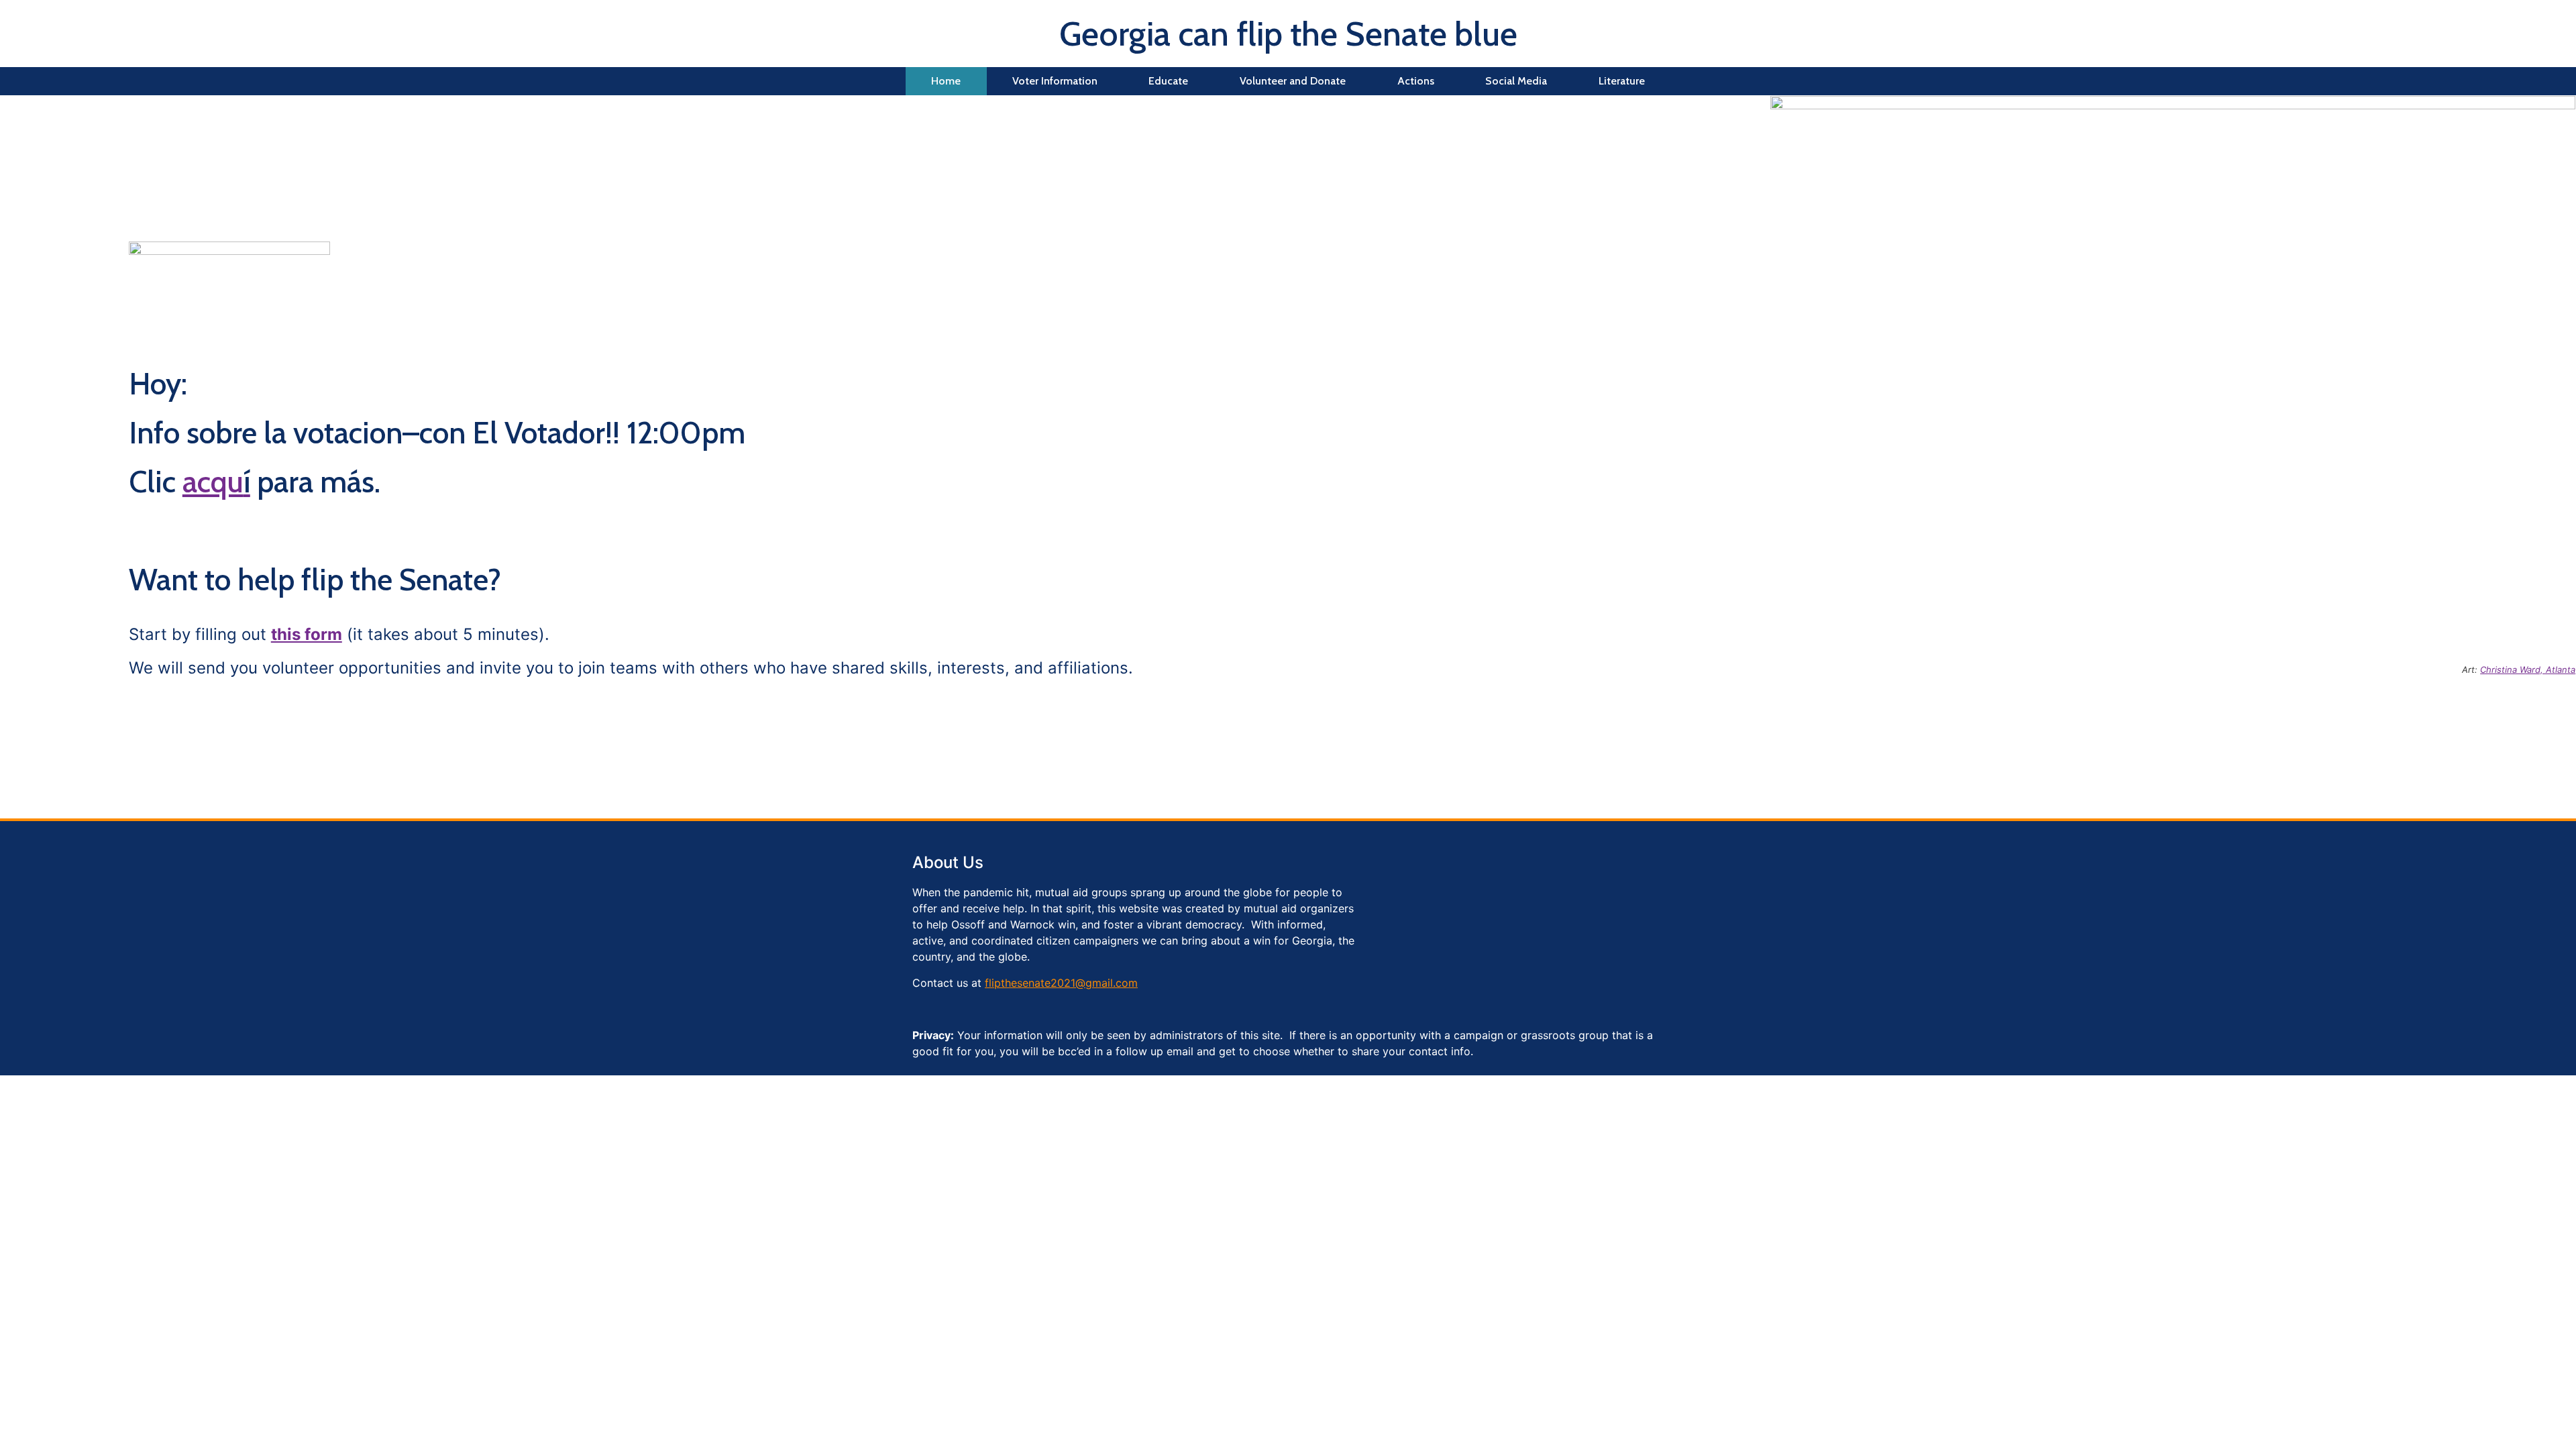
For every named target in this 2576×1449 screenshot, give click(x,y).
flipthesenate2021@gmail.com (1061, 983)
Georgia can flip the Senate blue (1288, 34)
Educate (1168, 81)
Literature (1622, 81)
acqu (216, 482)
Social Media (1516, 81)
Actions (1416, 81)
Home (946, 81)
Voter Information (1055, 81)
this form (307, 634)
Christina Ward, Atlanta (2528, 669)
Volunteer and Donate (1293, 81)
